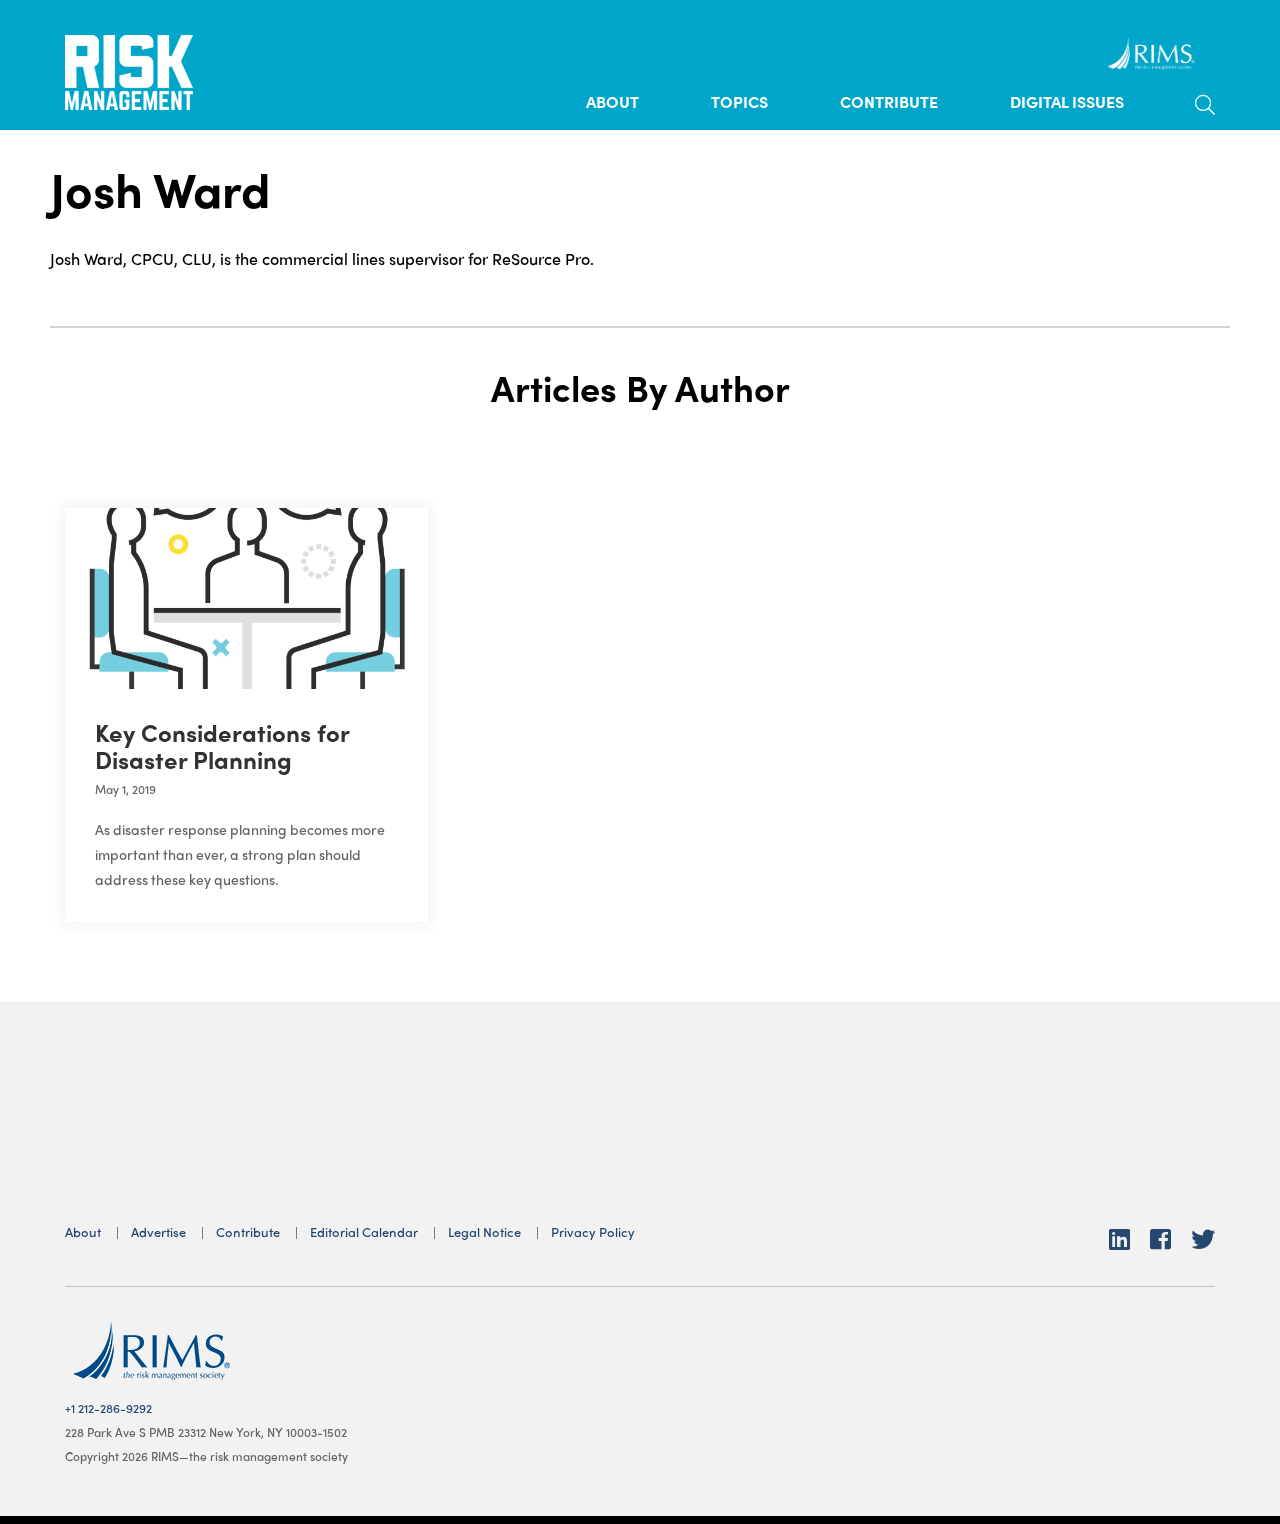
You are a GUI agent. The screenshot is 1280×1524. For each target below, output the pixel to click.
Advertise (158, 1231)
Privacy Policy (593, 1231)
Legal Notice (484, 1231)
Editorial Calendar (364, 1231)
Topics (739, 101)
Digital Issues (1067, 101)
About (612, 101)
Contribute (889, 101)
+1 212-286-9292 (108, 1408)
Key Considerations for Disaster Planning (222, 745)
